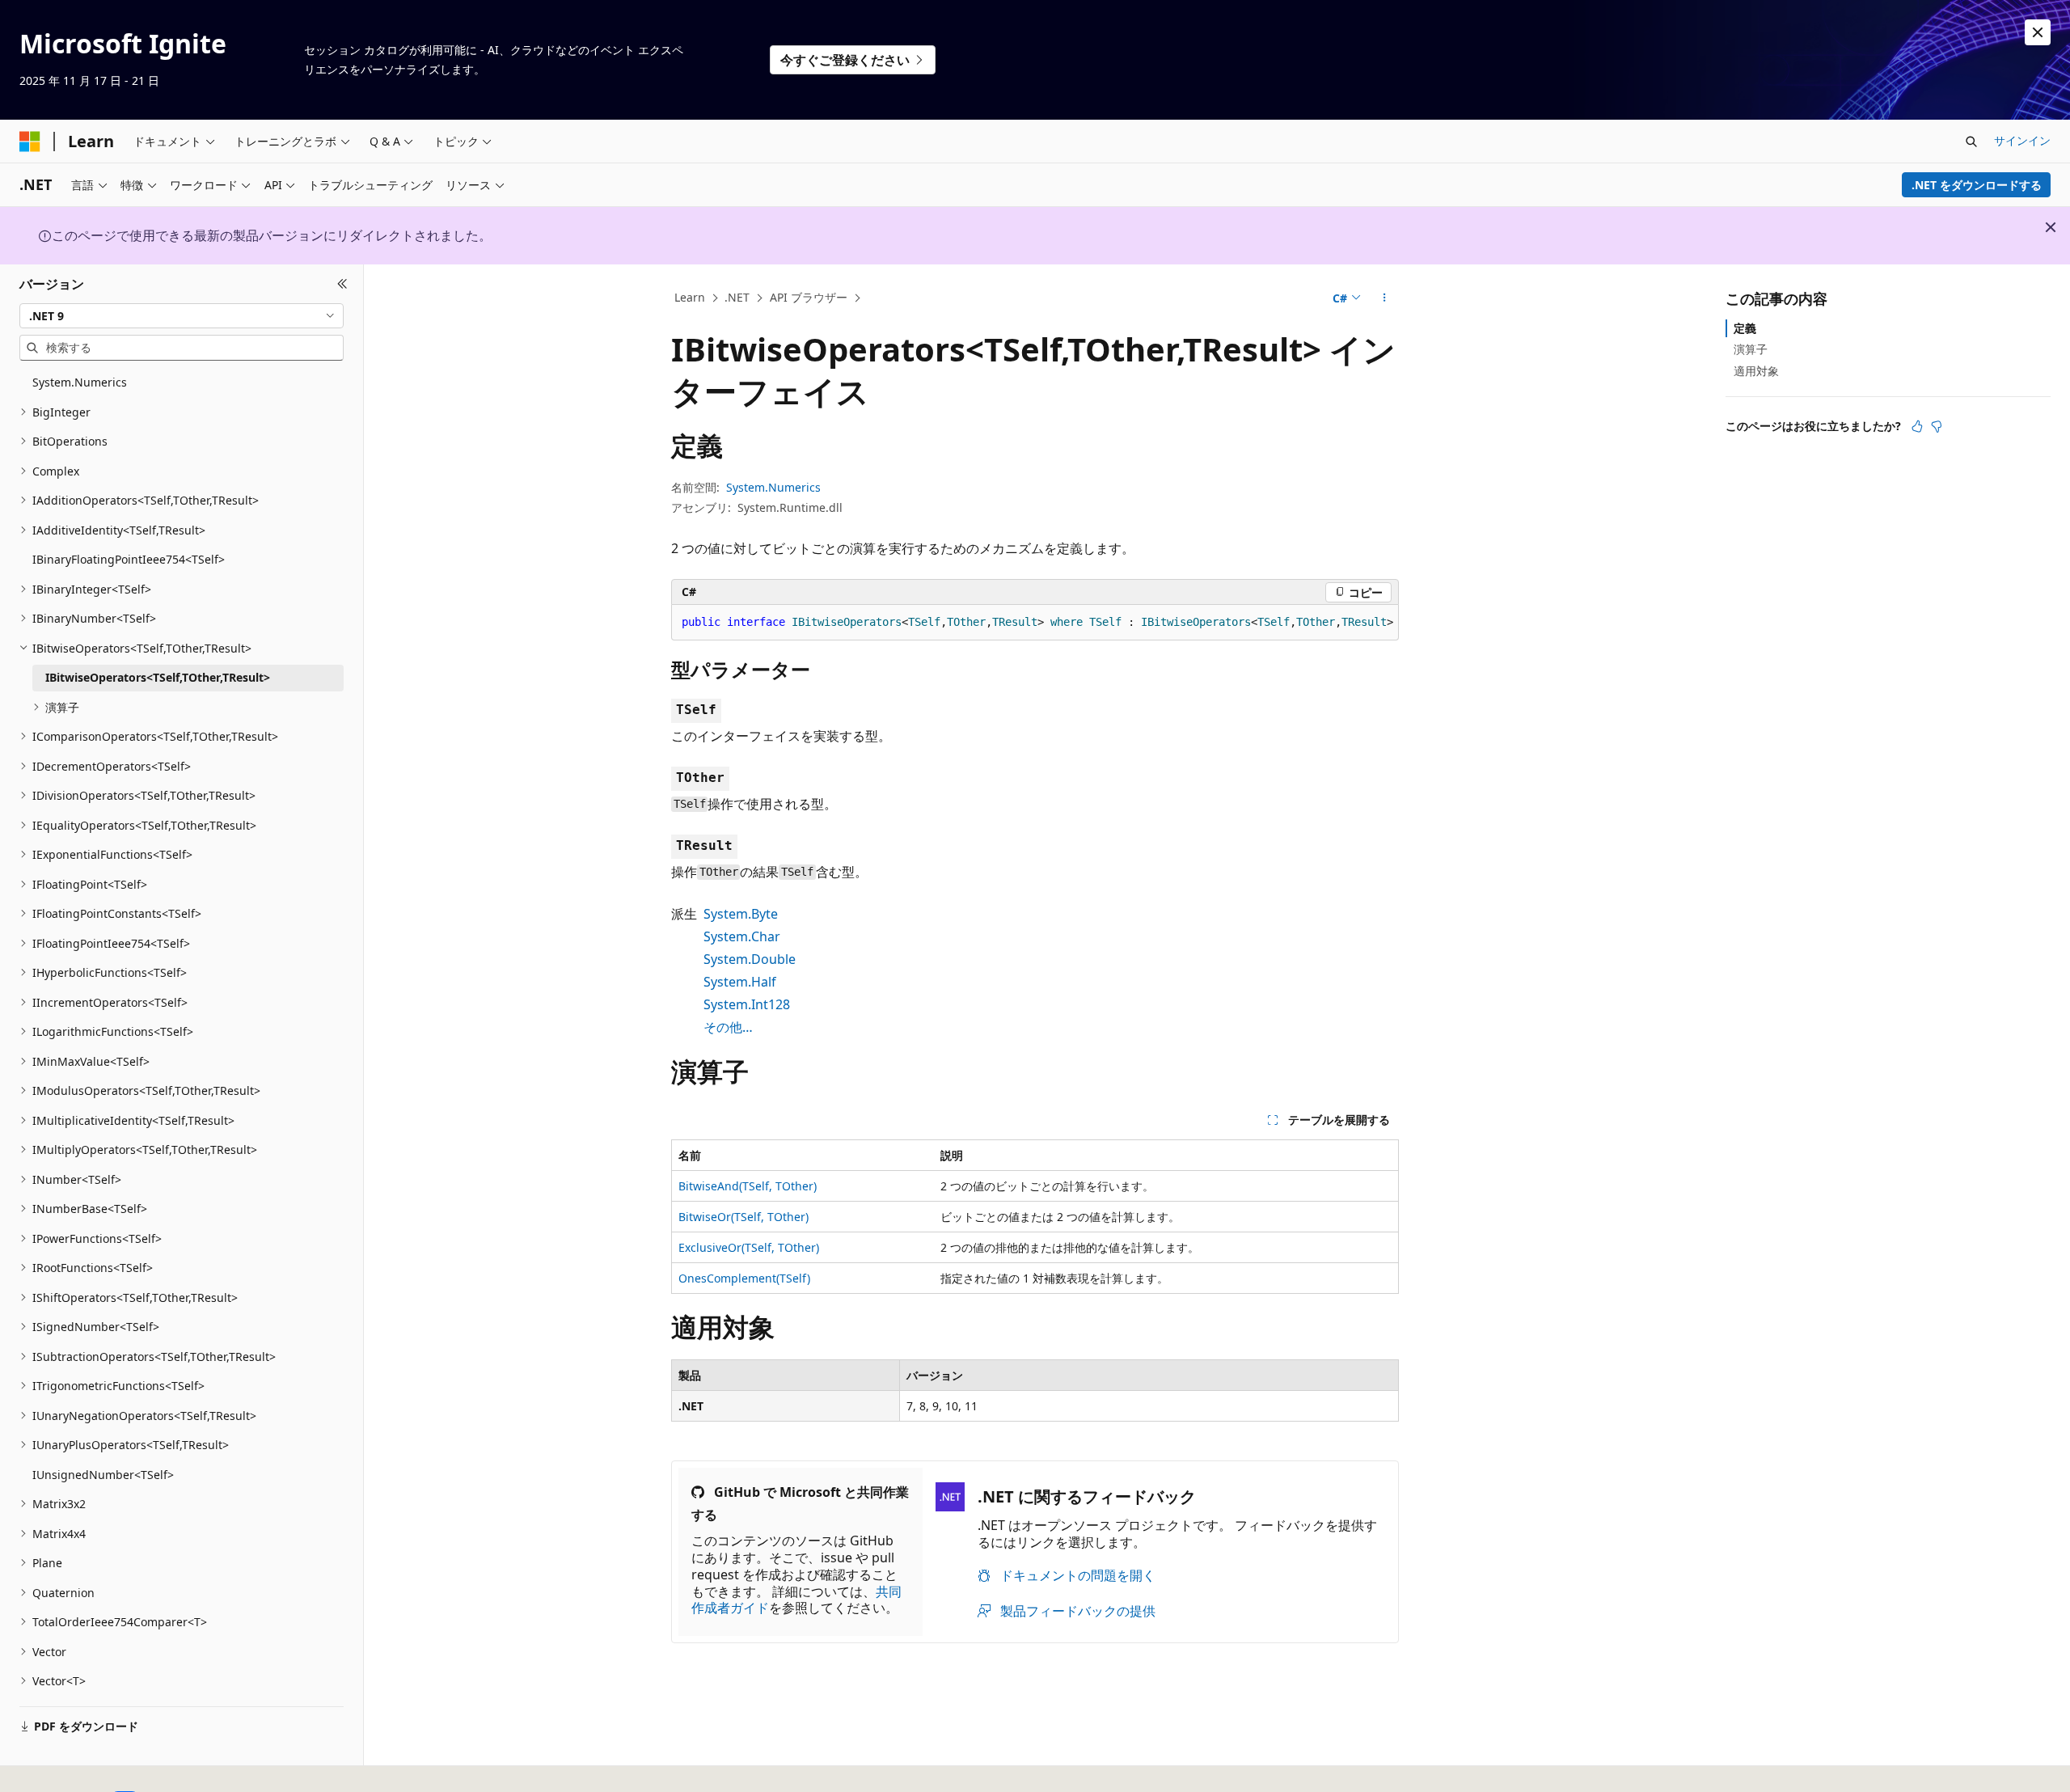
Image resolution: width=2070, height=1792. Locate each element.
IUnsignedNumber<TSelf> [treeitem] (103, 1475)
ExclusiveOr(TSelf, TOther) (749, 1247)
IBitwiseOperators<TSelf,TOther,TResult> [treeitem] (158, 677)
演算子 (1751, 349)
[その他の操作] (1385, 298)
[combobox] (182, 315)
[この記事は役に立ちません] (1937, 426)
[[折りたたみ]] (342, 284)
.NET (737, 297)
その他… (728, 1027)
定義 (1745, 328)
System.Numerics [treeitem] (80, 382)
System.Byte (741, 914)
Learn (690, 297)
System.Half (740, 982)
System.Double (750, 959)
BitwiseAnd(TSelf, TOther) (748, 1186)
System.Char (742, 936)
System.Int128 (747, 1004)
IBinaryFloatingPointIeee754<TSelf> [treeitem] (129, 559)
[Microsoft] (30, 142)
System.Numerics (773, 487)
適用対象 (1756, 370)
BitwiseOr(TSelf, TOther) (744, 1217)
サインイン (2022, 140)
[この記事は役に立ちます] (1917, 426)
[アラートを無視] (2038, 32)
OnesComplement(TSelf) (744, 1278)
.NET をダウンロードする (1977, 185)
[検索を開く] (1971, 142)
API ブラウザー (809, 297)
